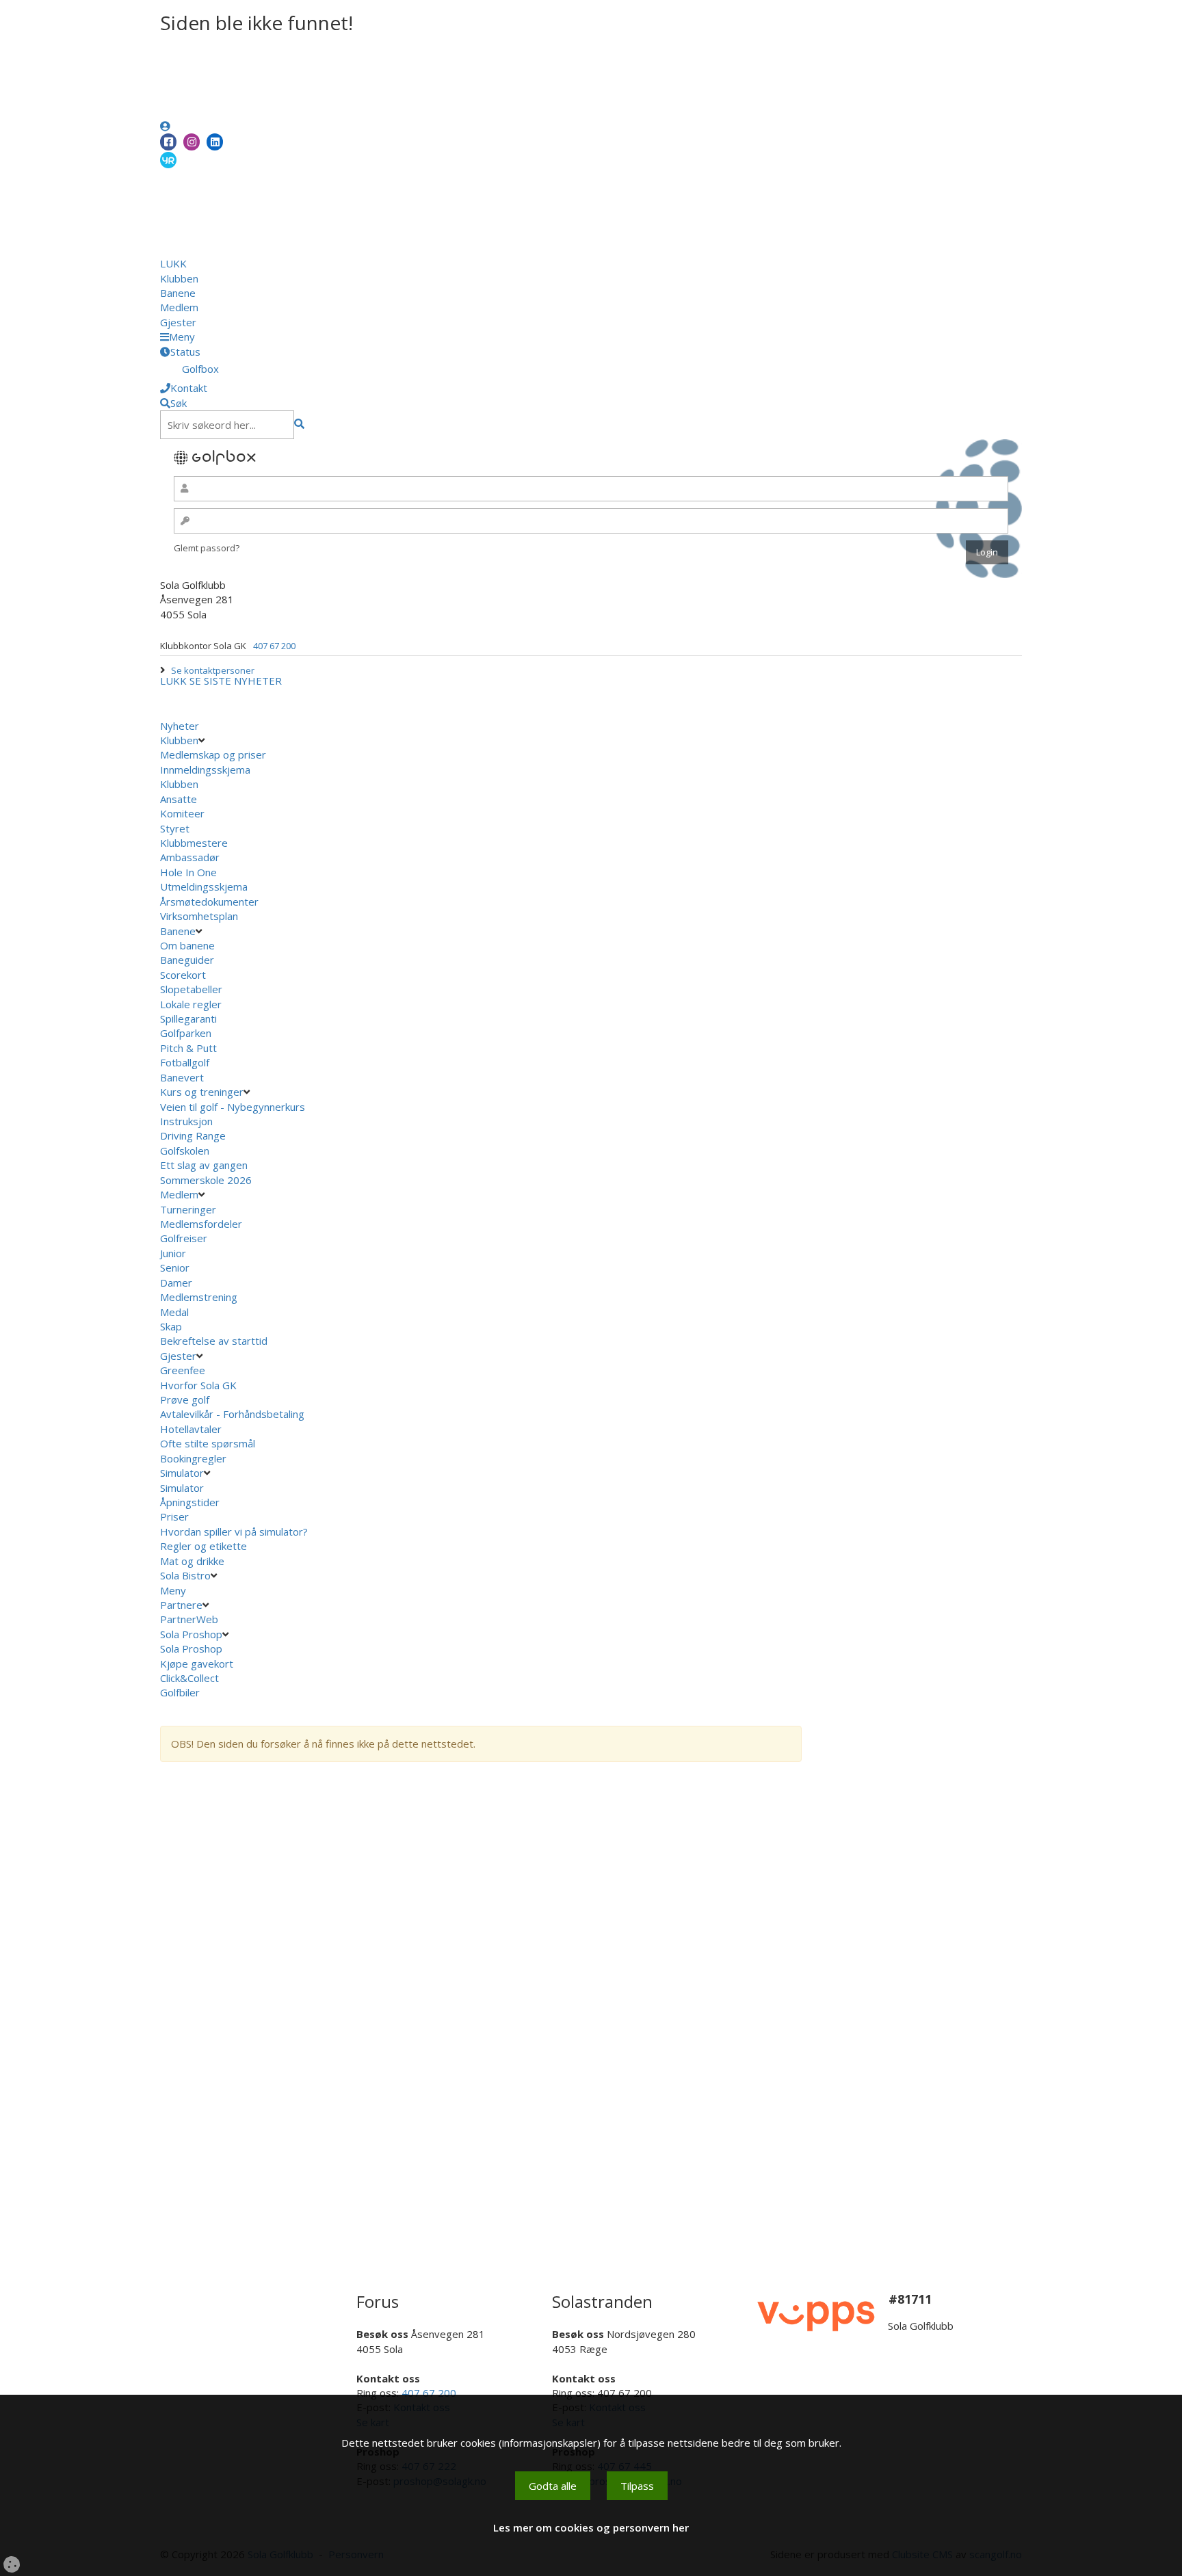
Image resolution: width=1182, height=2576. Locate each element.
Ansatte (179, 799)
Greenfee (183, 1370)
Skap (171, 1326)
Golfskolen (185, 1151)
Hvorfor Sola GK (198, 1385)
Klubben (179, 278)
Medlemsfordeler (201, 1224)
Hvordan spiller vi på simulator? (234, 1532)
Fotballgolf (185, 1062)
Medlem (179, 307)
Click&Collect (191, 1678)
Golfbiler (180, 1692)
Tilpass (637, 2486)
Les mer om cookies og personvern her (591, 2527)
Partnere (181, 1605)
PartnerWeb (191, 1619)
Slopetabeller (191, 989)
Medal (174, 1312)
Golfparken (186, 1033)
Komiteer (182, 813)
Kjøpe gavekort (198, 1664)
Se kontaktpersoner (213, 670)
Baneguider (187, 960)
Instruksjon (186, 1121)
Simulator (182, 1473)
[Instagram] (192, 142)
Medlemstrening (199, 1297)
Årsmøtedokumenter (209, 902)
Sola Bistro (185, 1575)
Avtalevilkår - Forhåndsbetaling (232, 1414)
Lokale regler (191, 1004)
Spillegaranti (188, 1018)
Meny (174, 1590)
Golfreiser (184, 1238)
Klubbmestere (194, 843)
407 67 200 (274, 646)
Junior (173, 1253)
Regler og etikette (203, 1546)
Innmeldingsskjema (205, 770)
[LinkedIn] (215, 142)
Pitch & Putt (188, 1048)
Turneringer (188, 1209)
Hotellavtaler (191, 1429)
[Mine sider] (165, 126)
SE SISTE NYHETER (236, 681)
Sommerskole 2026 (206, 1180)
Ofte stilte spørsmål (208, 1443)
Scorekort (183, 975)
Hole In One (188, 872)
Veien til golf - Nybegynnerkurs (233, 1107)
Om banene (187, 945)
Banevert (182, 1077)
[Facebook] (168, 142)
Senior (175, 1267)
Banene (178, 293)
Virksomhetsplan (200, 916)
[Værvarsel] (168, 159)
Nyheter (180, 726)
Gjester (178, 322)
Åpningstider (190, 1502)
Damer (176, 1283)
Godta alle (553, 2486)
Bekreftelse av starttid (214, 1341)
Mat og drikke (192, 1561)
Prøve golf (186, 1399)
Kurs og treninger (202, 1092)
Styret (175, 828)
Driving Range (193, 1135)
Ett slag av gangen (204, 1165)
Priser (174, 1516)
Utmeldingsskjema (204, 886)
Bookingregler (193, 1458)
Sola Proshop (191, 1634)
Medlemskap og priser (213, 754)
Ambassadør (190, 857)
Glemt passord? (207, 548)
